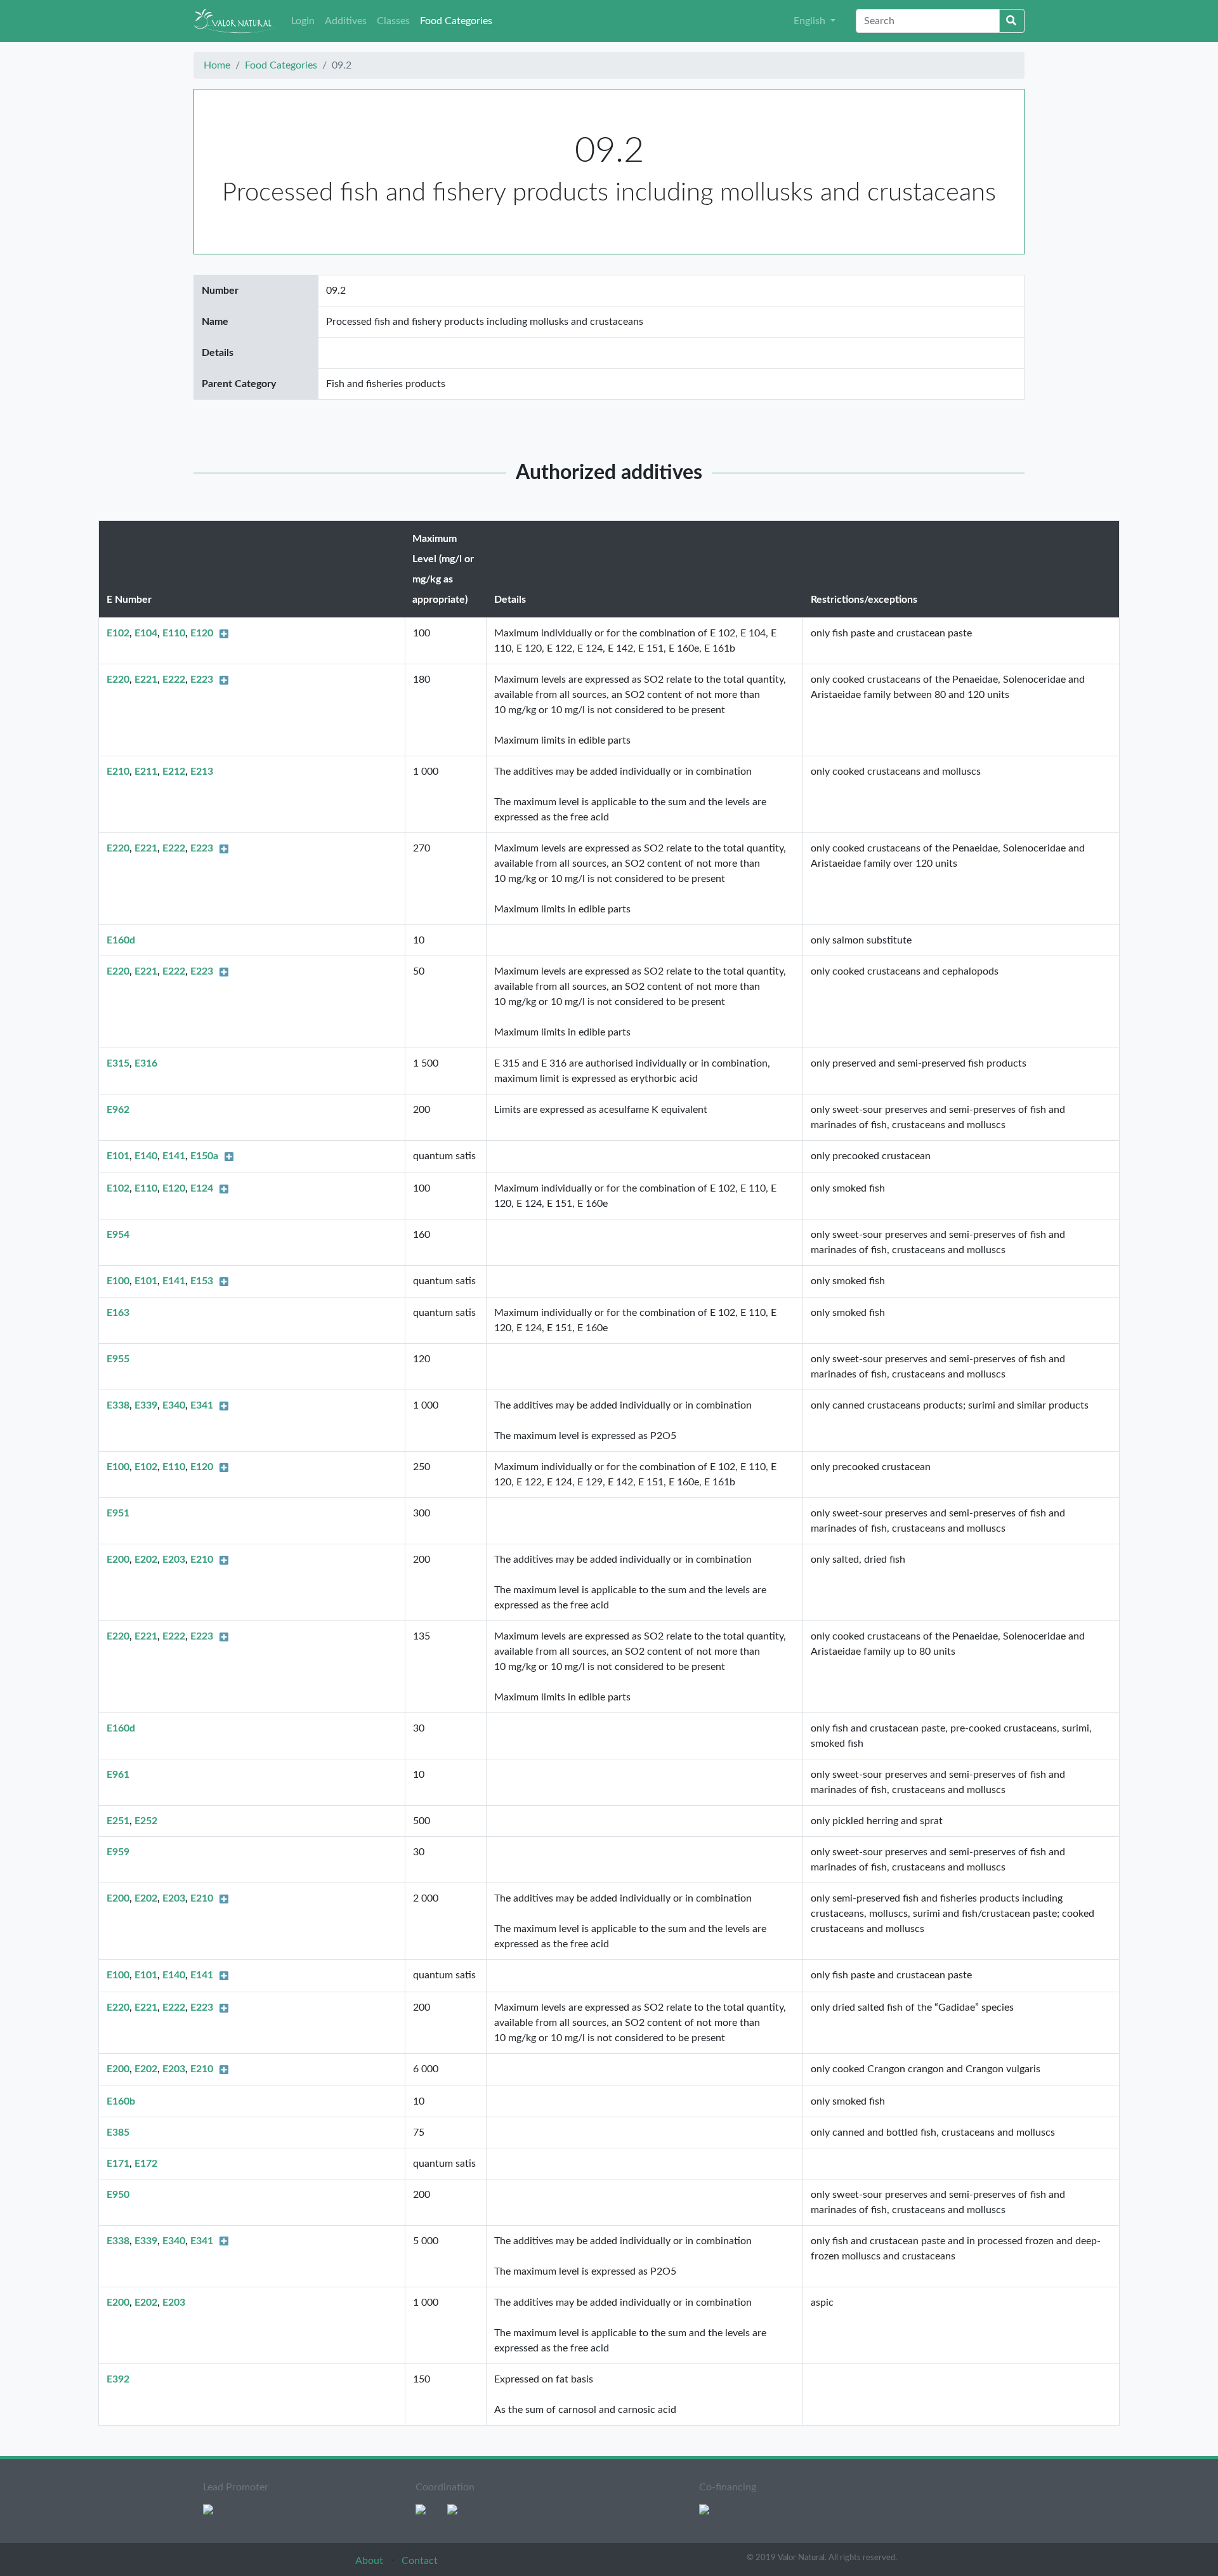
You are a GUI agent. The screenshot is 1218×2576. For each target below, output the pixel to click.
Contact (420, 2561)
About (370, 2561)
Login (303, 21)
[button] (815, 21)
